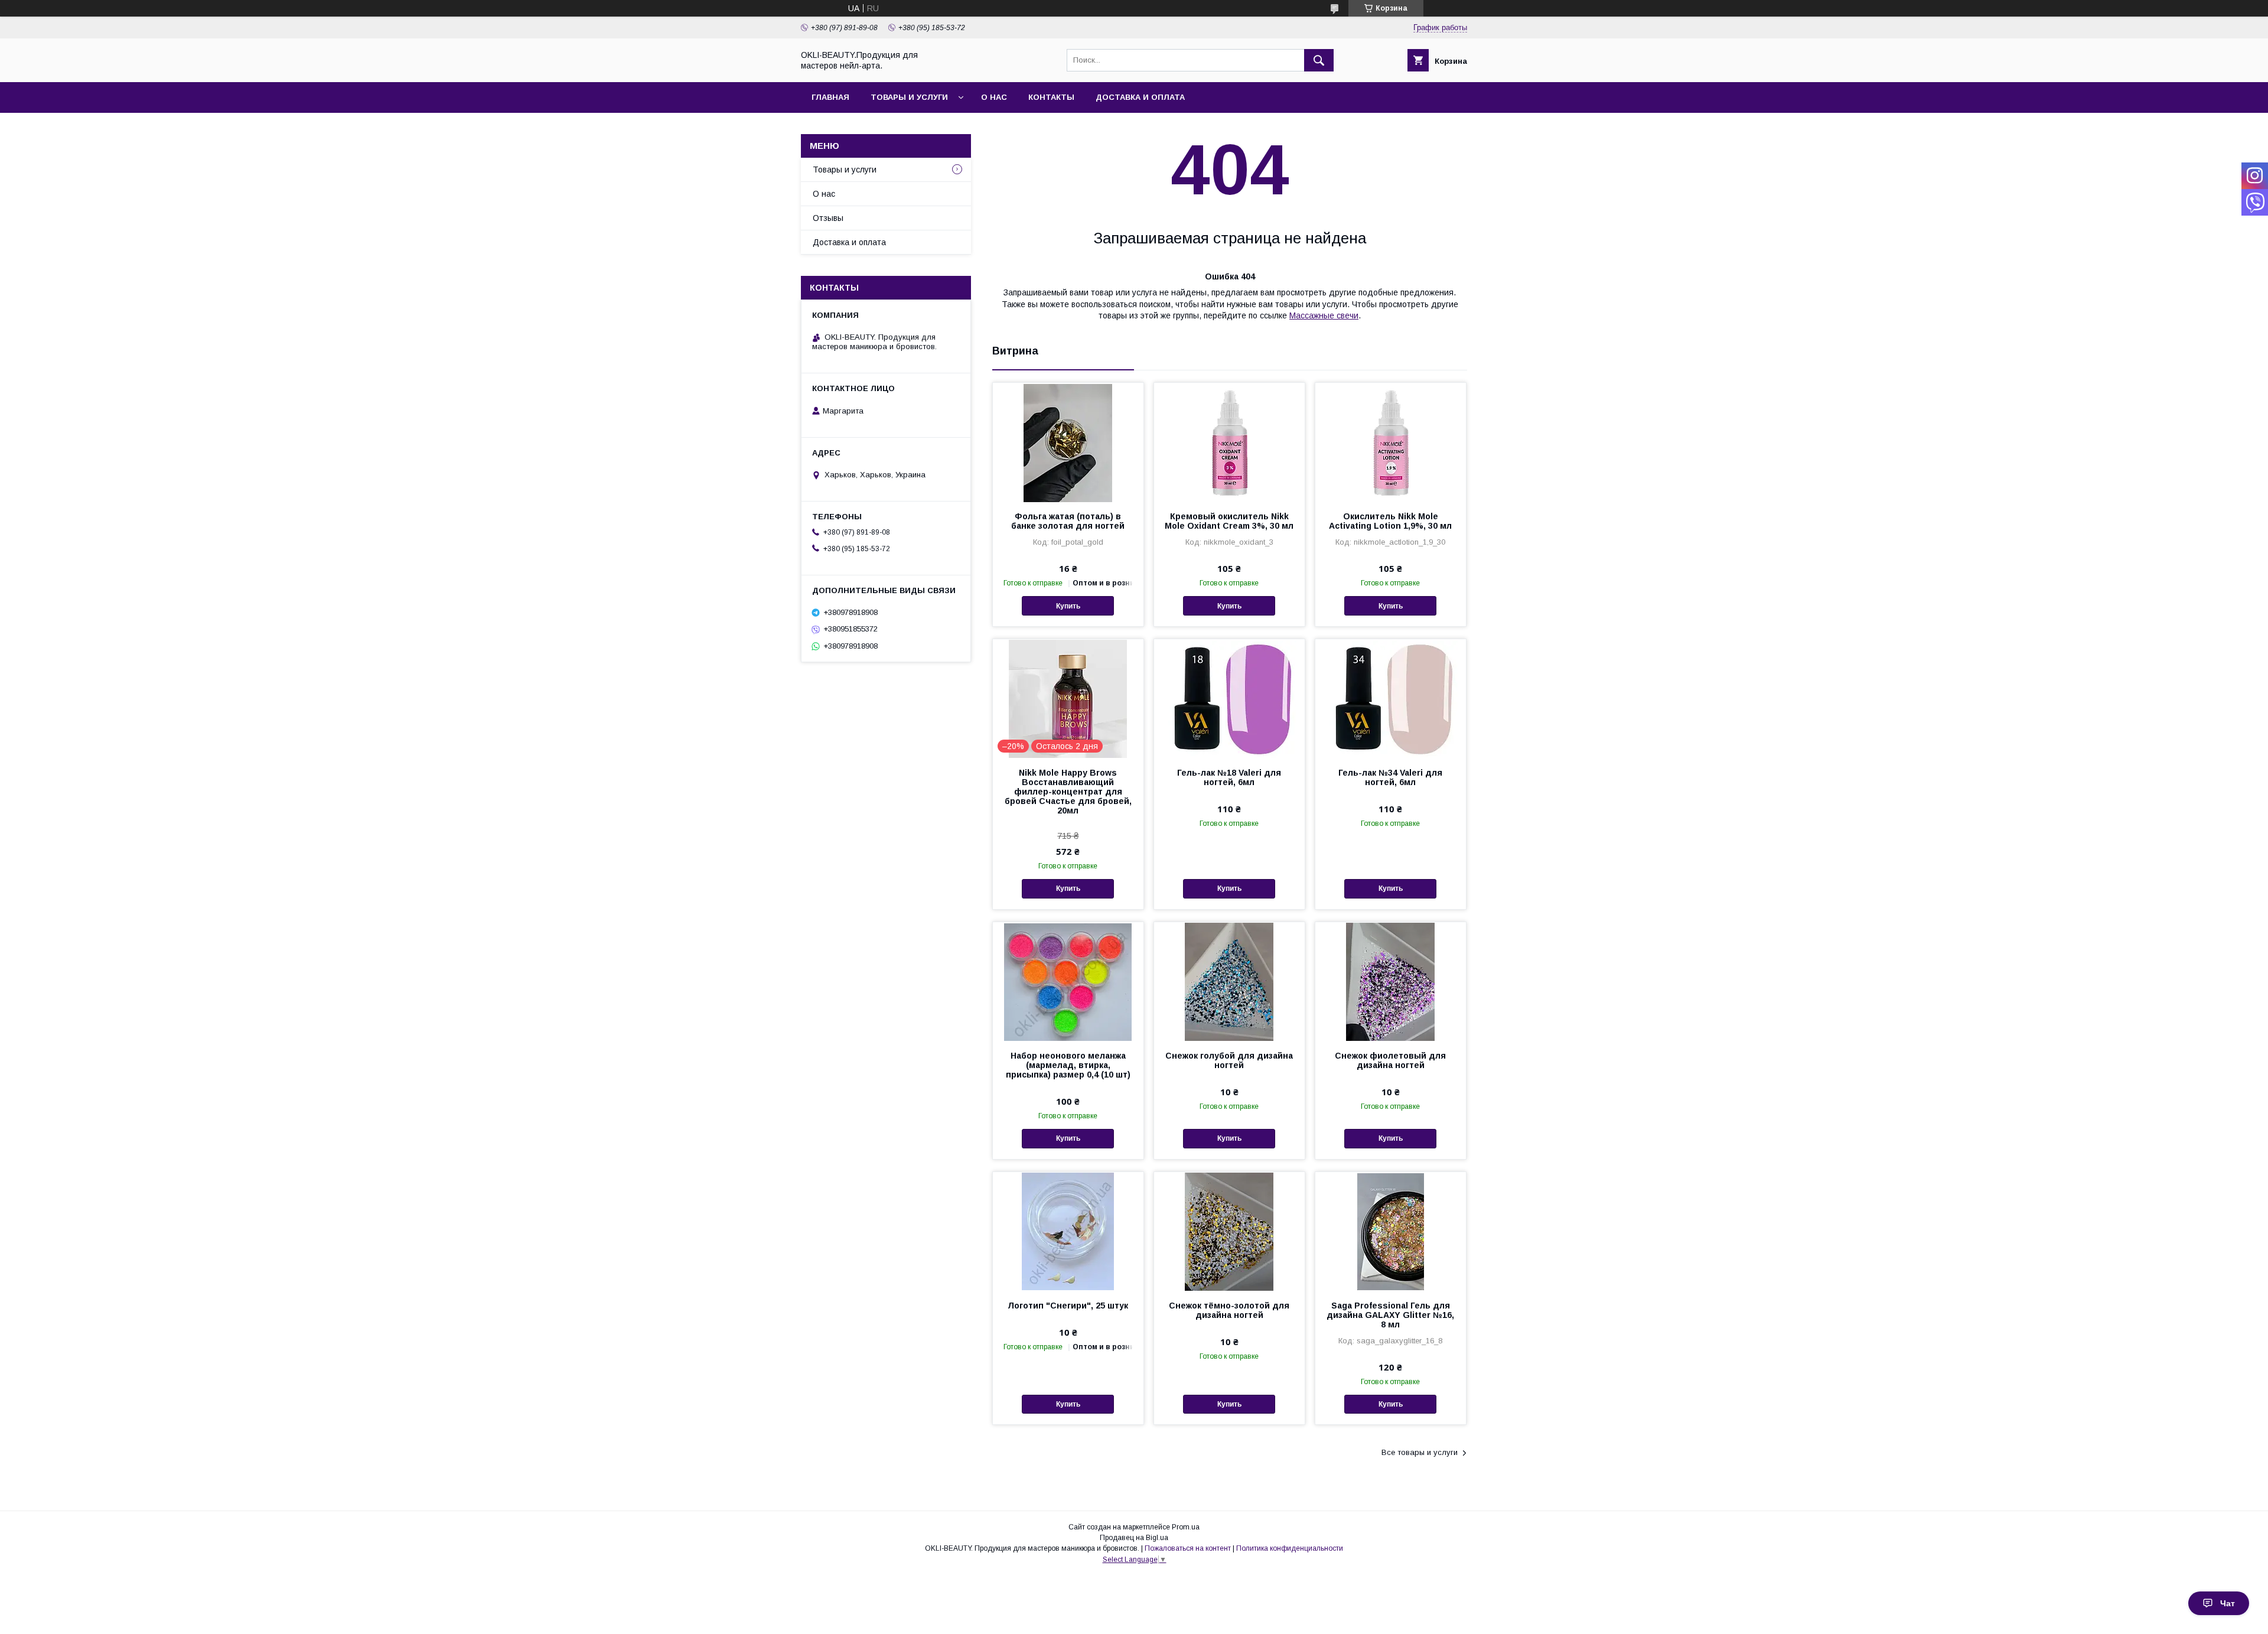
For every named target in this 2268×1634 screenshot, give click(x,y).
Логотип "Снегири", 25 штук (1068, 1306)
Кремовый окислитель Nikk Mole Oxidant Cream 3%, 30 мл (1229, 521)
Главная (830, 97)
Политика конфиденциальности (1290, 1548)
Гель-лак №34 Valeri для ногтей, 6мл (1390, 777)
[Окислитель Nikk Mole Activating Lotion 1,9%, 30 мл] (1391, 442)
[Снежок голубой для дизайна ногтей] (1229, 981)
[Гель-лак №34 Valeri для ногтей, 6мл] (1391, 698)
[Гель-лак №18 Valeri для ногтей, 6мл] (1229, 698)
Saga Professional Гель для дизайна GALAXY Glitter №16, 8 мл (1390, 1315)
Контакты (1051, 97)
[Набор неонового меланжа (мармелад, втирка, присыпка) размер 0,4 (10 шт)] (1068, 981)
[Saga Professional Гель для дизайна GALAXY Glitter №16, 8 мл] (1391, 1231)
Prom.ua (1186, 1527)
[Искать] (1319, 60)
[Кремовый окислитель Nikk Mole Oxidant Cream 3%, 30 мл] (1229, 442)
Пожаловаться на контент (1188, 1548)
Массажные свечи (1324, 315)
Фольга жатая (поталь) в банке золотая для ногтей (1068, 521)
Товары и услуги (909, 97)
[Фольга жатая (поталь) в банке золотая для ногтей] (1068, 442)
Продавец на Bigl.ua (1134, 1538)
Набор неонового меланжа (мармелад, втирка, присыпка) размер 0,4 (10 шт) (1068, 1065)
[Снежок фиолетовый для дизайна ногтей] (1391, 981)
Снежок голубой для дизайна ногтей (1229, 1060)
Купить (1068, 606)
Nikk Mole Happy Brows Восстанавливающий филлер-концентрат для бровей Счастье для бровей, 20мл (1068, 792)
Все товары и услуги (1420, 1452)
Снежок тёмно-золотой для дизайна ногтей (1229, 1310)
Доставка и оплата (1140, 97)
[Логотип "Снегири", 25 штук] (1068, 1231)
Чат (2228, 1603)
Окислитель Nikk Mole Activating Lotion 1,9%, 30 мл (1390, 521)
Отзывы (828, 218)
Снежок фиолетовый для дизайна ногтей (1390, 1060)
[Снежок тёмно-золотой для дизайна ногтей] (1229, 1231)
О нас (994, 97)
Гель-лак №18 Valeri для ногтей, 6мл (1229, 777)
